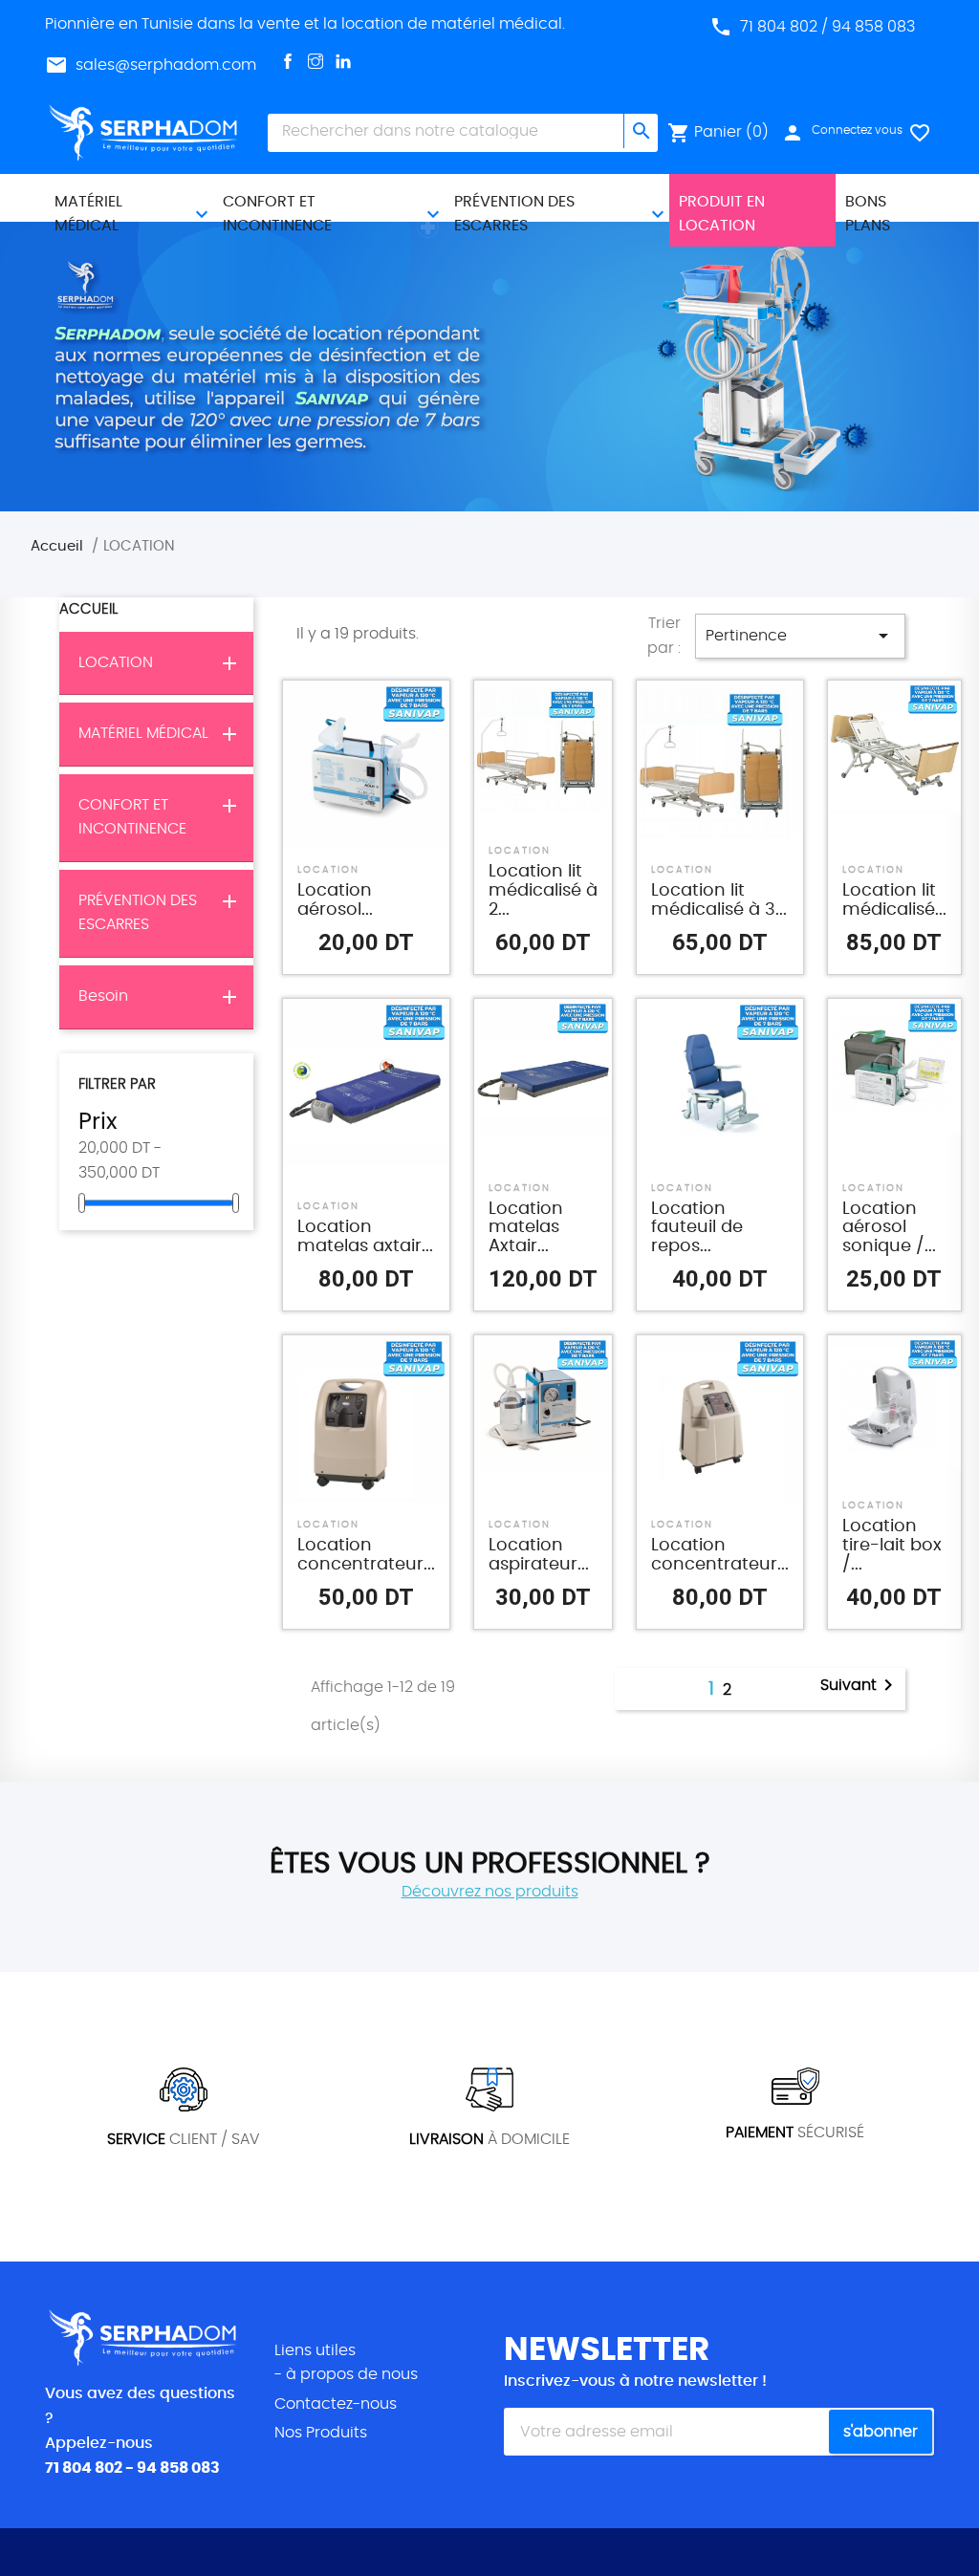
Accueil (88, 609)
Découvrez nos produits (490, 1892)
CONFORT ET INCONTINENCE (277, 214)
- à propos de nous (346, 2374)
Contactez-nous (336, 2404)
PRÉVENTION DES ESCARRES (514, 214)
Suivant (860, 1685)
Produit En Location (722, 214)
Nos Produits (321, 2433)
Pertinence (800, 636)
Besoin (103, 996)
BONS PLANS (868, 214)
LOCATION (116, 662)
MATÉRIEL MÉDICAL (88, 214)
